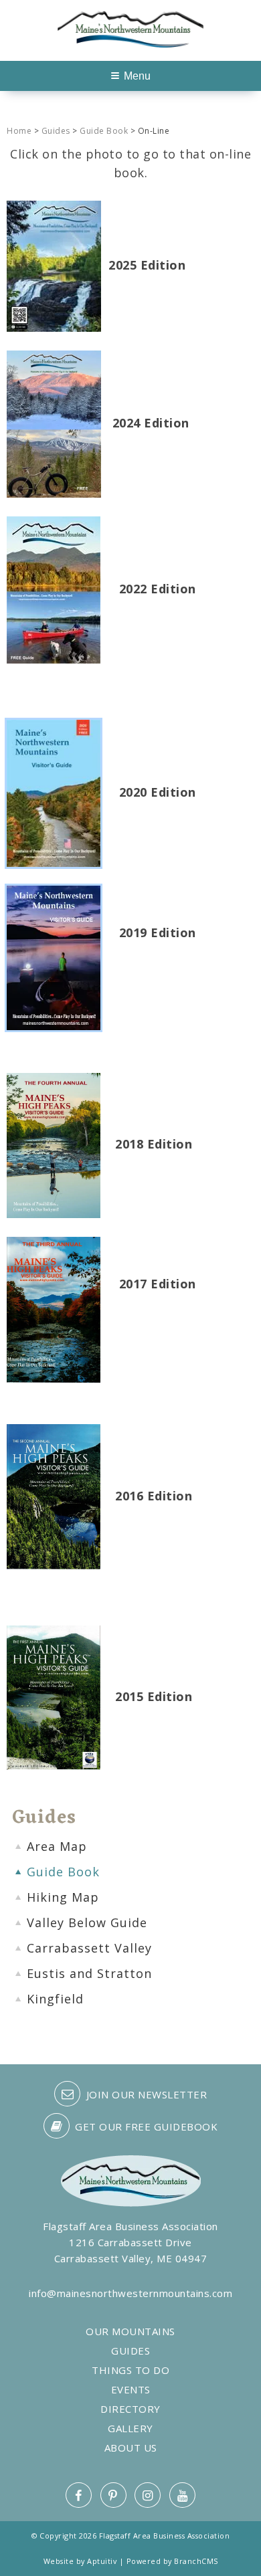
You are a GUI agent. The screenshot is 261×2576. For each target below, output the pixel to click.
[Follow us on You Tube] (182, 2495)
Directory (130, 2409)
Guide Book (104, 131)
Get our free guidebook (145, 2126)
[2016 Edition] (54, 1495)
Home (19, 131)
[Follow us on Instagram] (148, 2495)
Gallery (130, 2429)
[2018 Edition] (54, 1144)
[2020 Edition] (54, 792)
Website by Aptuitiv (80, 2561)
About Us (131, 2448)
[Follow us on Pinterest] (113, 2495)
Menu (137, 76)
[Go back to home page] (130, 27)
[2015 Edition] (54, 1696)
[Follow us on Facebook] (79, 2495)
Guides (56, 131)
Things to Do (130, 2370)
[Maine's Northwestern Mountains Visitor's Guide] (54, 589)
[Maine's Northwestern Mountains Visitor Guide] (54, 265)
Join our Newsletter (145, 2094)
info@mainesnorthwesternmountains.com (130, 2293)
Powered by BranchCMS (172, 2561)
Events (131, 2390)
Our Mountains (130, 2332)
